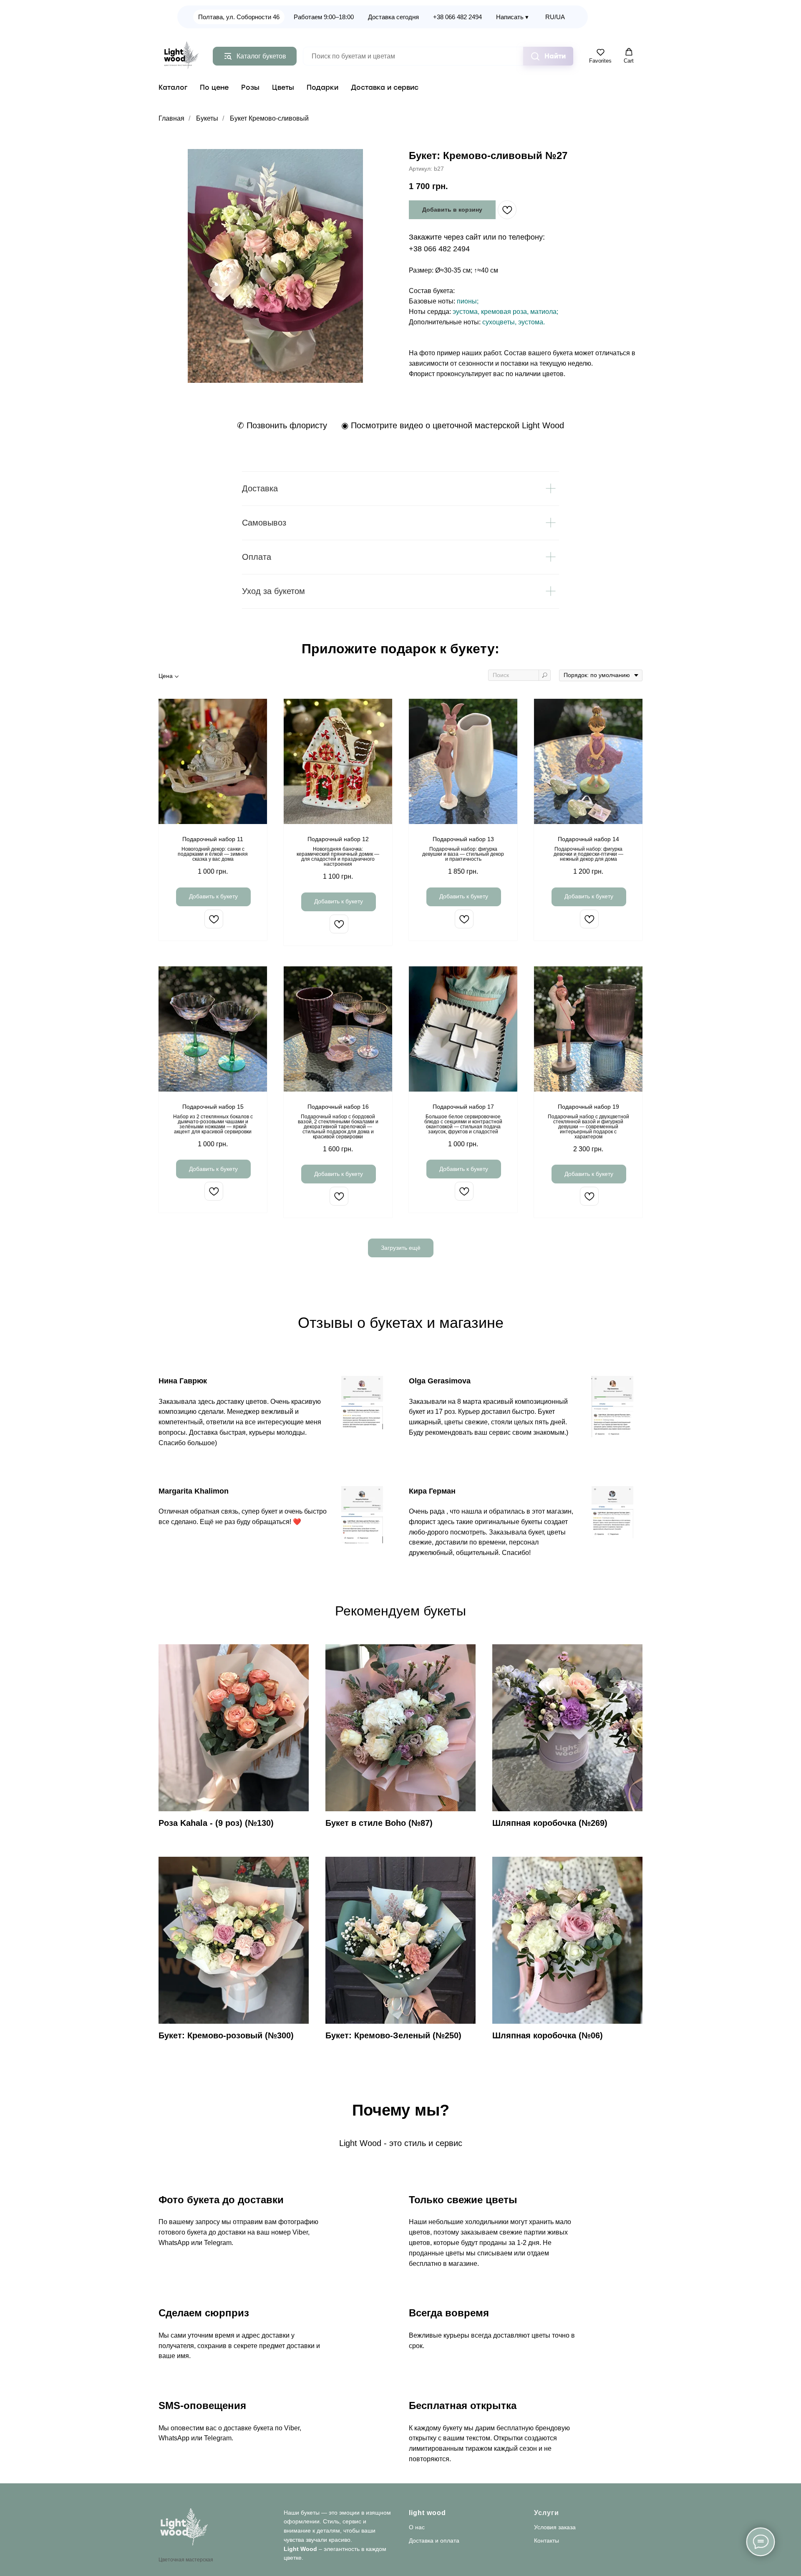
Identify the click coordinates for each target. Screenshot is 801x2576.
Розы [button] (250, 87)
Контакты (547, 2541)
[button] (600, 56)
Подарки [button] (322, 87)
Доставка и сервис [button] (385, 87)
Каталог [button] (173, 87)
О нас (417, 2527)
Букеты (207, 118)
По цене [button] (214, 87)
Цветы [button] (283, 87)
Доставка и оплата (434, 2541)
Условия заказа (555, 2527)
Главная (171, 118)
